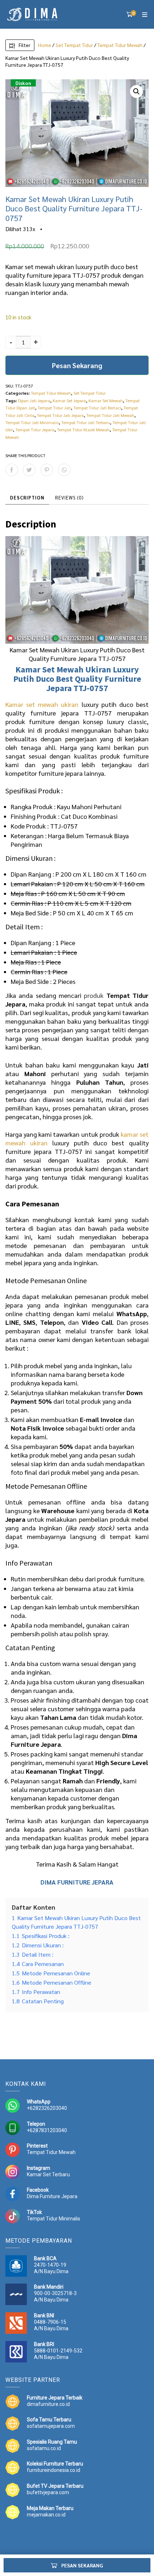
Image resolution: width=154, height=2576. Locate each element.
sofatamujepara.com (51, 2426)
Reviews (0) (69, 498)
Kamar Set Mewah (106, 400)
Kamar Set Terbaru (48, 2174)
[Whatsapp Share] (64, 470)
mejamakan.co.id (46, 2515)
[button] (136, 92)
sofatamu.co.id (44, 2448)
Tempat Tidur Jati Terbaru (86, 422)
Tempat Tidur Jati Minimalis (32, 422)
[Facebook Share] (12, 470)
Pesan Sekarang (77, 365)
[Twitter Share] (29, 470)
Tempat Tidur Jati (54, 408)
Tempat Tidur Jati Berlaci (97, 408)
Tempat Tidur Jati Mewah (110, 415)
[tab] (27, 498)
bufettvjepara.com (48, 2492)
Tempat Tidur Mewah (120, 45)
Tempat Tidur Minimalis (54, 2219)
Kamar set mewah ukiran (42, 704)
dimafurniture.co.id (48, 2404)
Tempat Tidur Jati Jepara (60, 415)
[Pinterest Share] (47, 470)
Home (45, 45)
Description (27, 498)
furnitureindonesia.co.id (54, 2470)
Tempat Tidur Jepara (35, 430)
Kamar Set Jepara (69, 400)
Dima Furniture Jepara (52, 2196)
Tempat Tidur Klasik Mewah (83, 430)
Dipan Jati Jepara (34, 400)
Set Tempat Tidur (74, 45)
